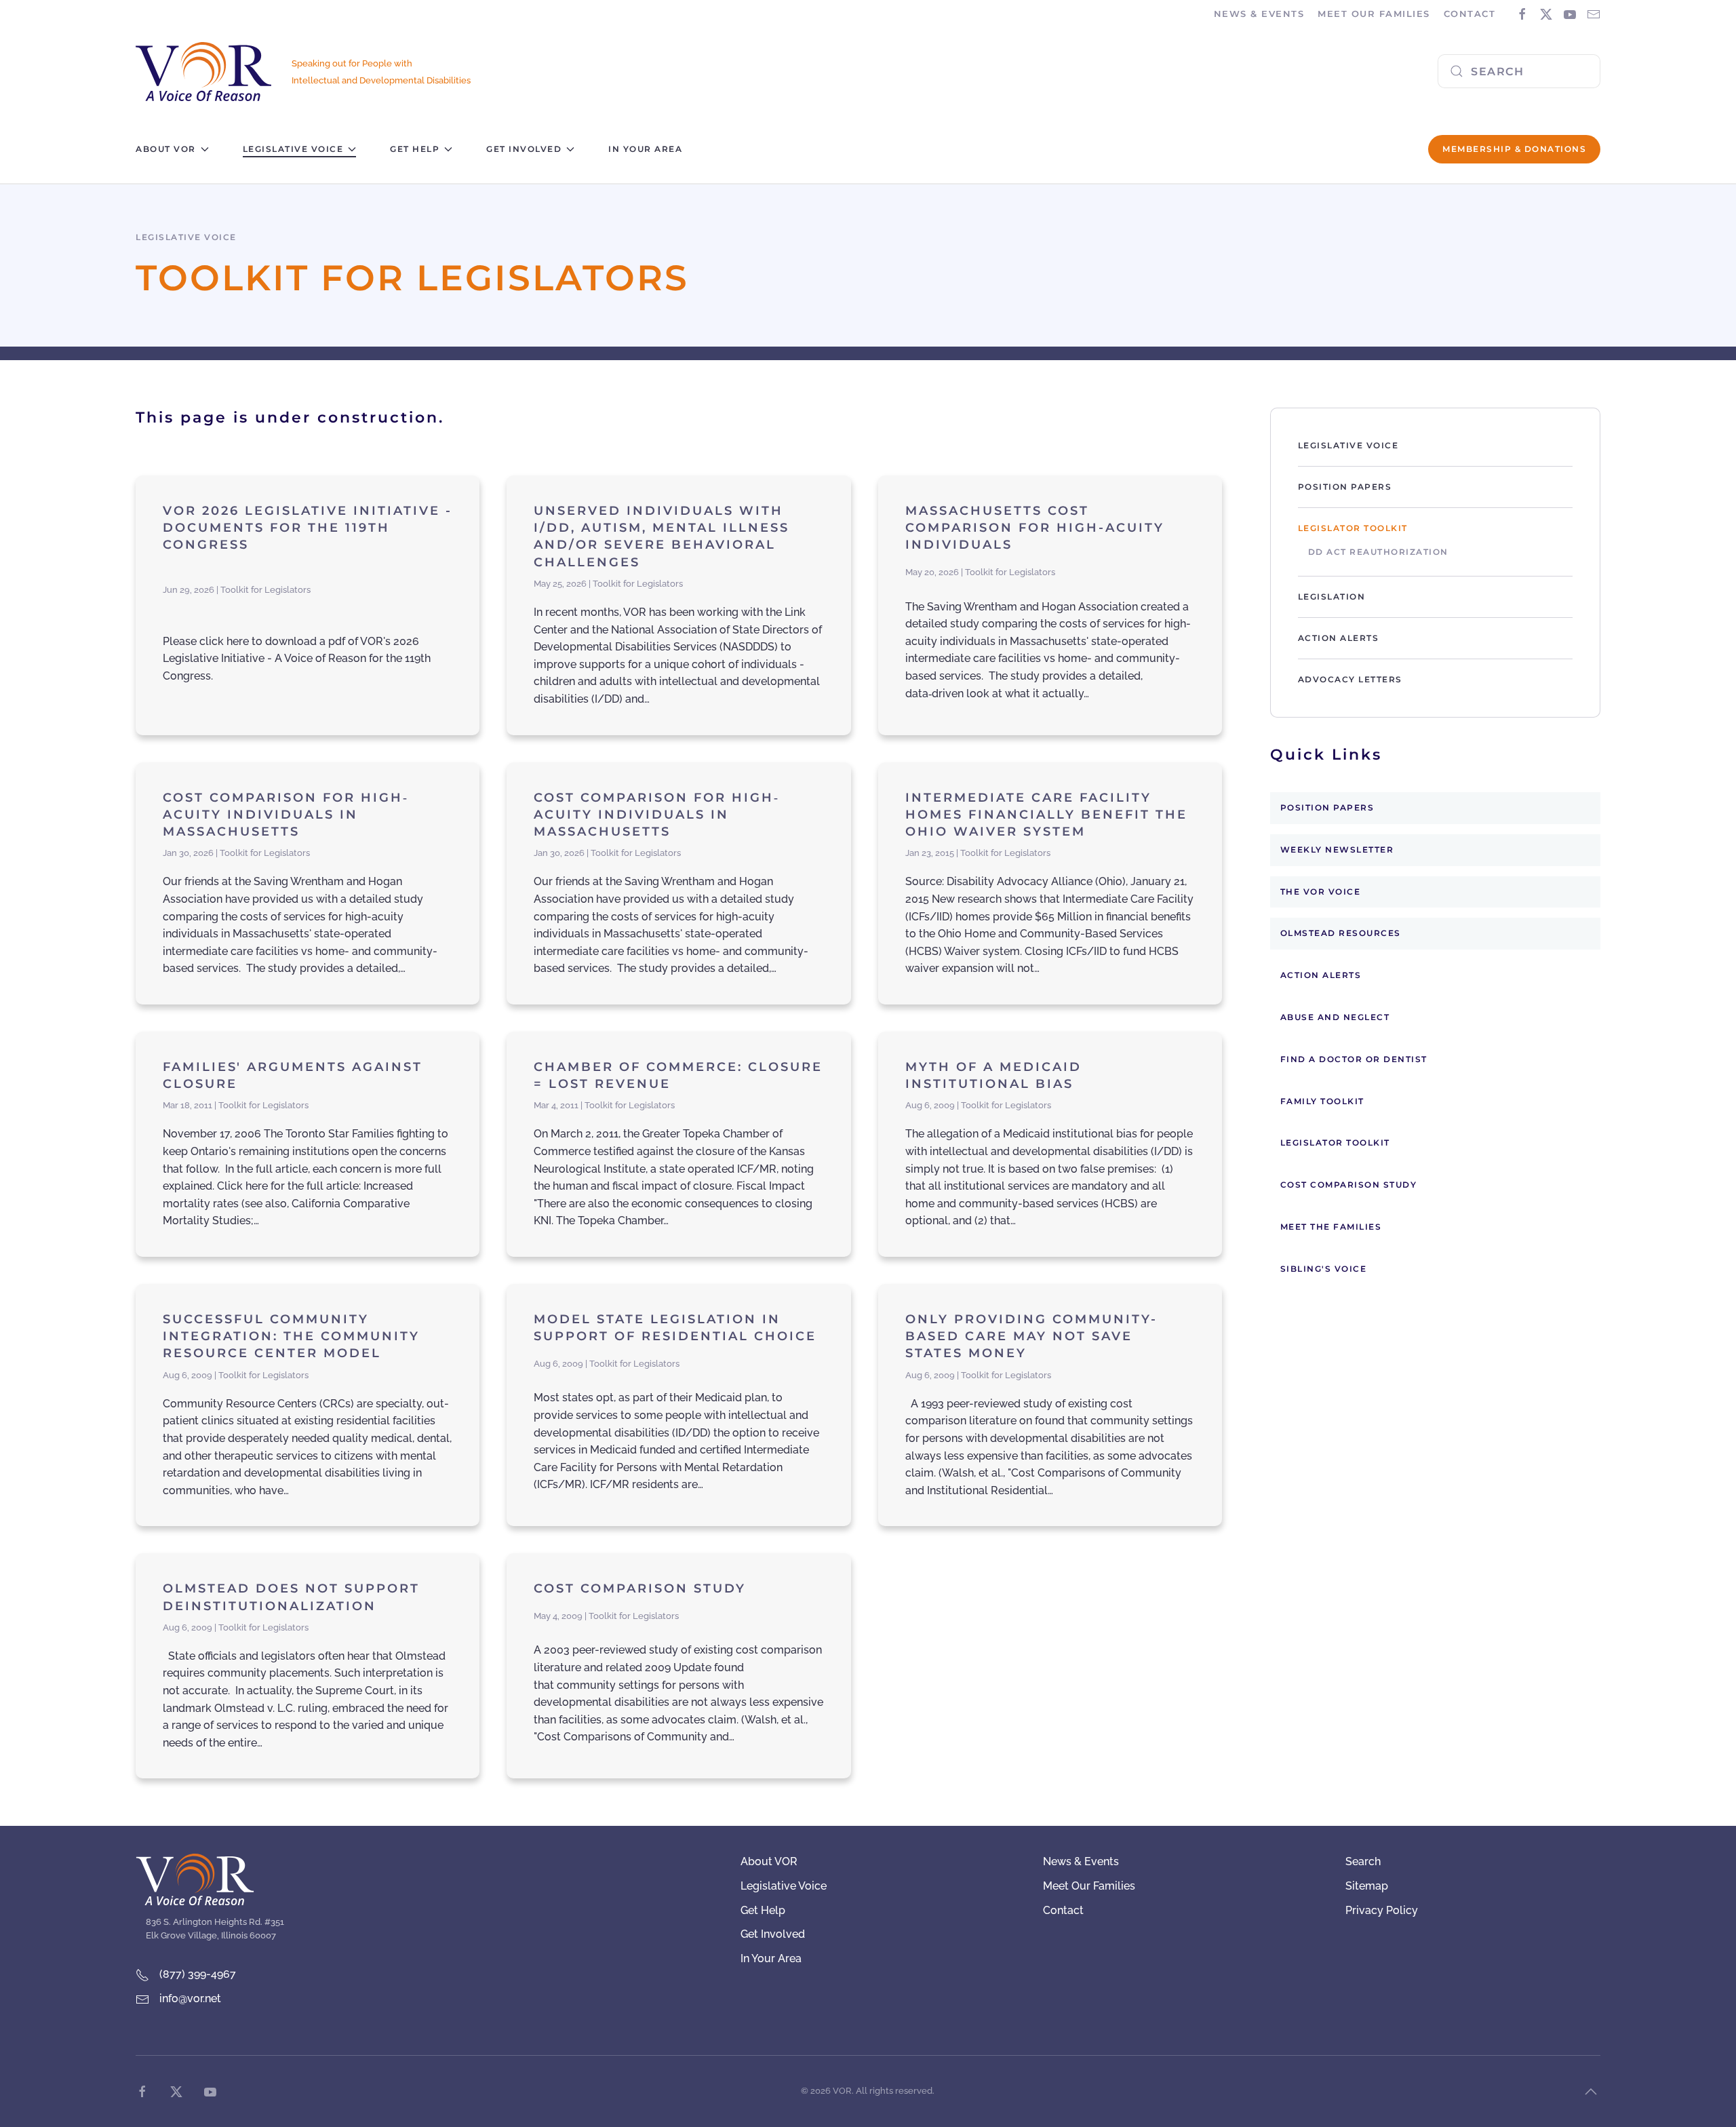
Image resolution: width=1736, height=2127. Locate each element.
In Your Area (645, 149)
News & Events (1081, 1861)
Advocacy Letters (1350, 679)
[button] (1591, 2092)
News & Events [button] (1259, 14)
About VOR (769, 1861)
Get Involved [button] (524, 149)
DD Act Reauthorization (1378, 552)
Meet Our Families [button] (1374, 14)
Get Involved (773, 1934)
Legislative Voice (1348, 445)
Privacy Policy (1382, 1910)
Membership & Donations (1514, 149)
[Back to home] (203, 72)
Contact (1470, 14)
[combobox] (1519, 71)
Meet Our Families (1089, 1886)
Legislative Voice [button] (293, 149)
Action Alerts (1339, 638)
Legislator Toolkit (1353, 528)
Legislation (1332, 597)
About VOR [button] (166, 149)
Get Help (763, 1910)
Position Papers (1345, 487)
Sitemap (1367, 1886)
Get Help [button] (415, 149)
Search (1363, 1861)
